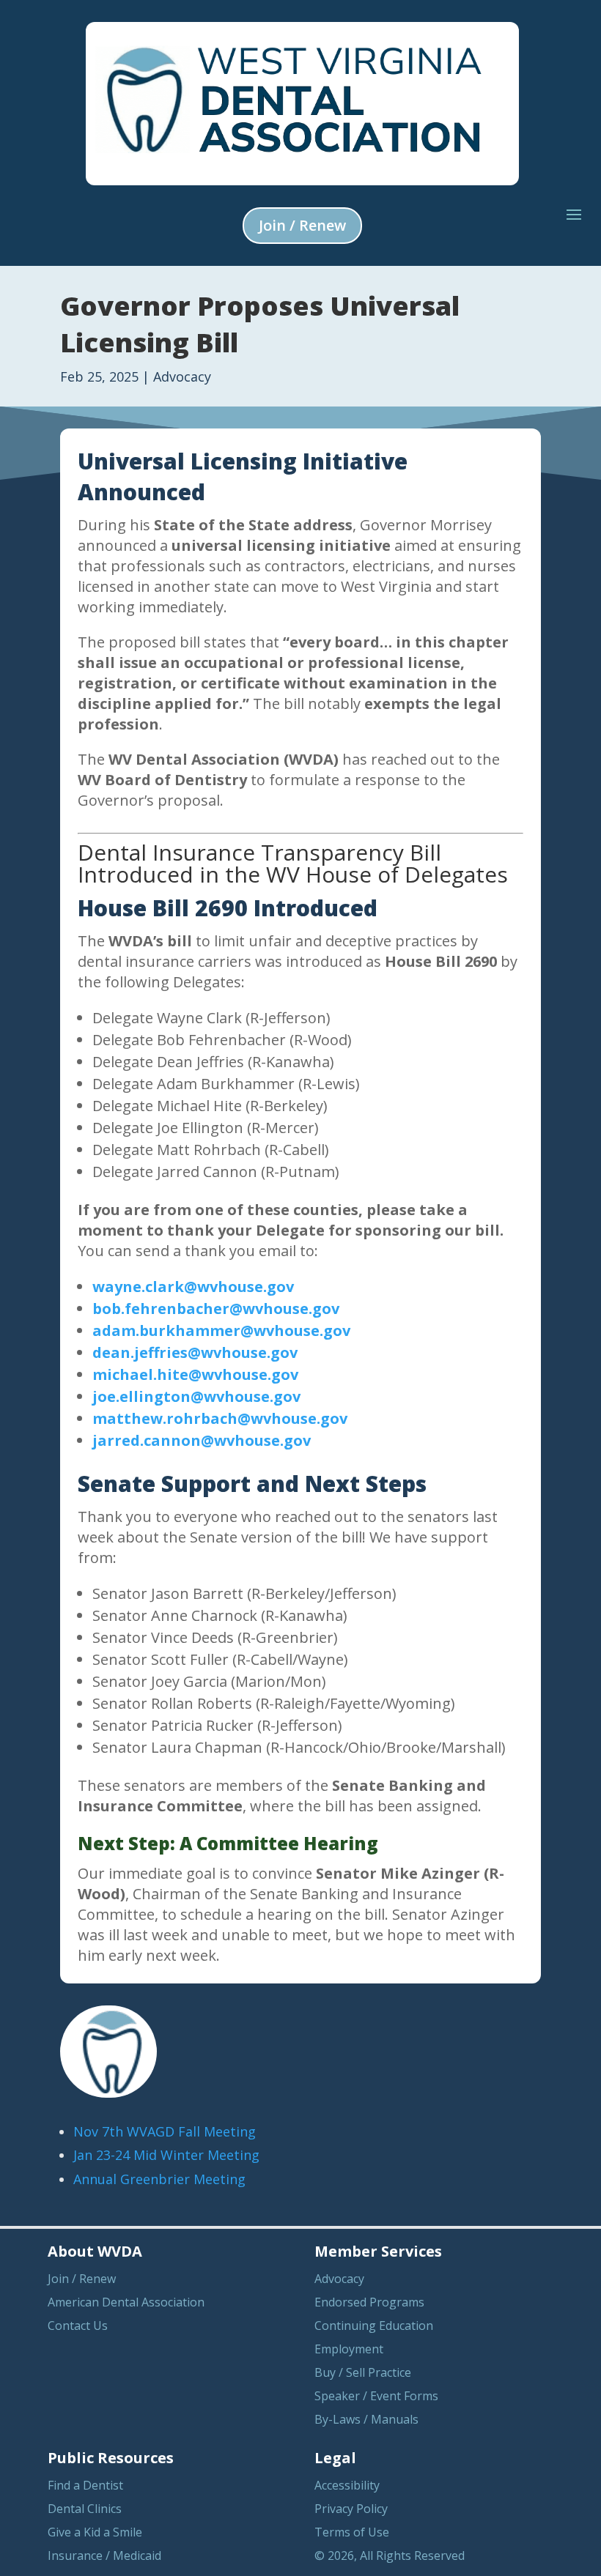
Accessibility (347, 2485)
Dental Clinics (85, 2509)
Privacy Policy (351, 2509)
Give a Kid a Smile (95, 2532)
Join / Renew (302, 225)
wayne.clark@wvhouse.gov (193, 1287)
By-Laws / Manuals (366, 2419)
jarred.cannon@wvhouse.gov (202, 1440)
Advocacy (182, 376)
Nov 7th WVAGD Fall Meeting (165, 2131)
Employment (349, 2349)
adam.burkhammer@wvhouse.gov (221, 1330)
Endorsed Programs (369, 2302)
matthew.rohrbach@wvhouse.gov (220, 1418)
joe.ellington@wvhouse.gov (196, 1396)
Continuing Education (374, 2326)
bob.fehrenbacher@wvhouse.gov (216, 1309)
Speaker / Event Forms (376, 2396)
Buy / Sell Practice (363, 2372)
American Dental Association (126, 2302)
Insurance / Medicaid (104, 2555)
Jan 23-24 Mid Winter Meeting (166, 2155)
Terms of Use (352, 2532)
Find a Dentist (85, 2485)
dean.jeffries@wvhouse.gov (195, 1352)
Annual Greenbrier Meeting (159, 2179)
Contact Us (78, 2326)
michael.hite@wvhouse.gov (195, 1374)
